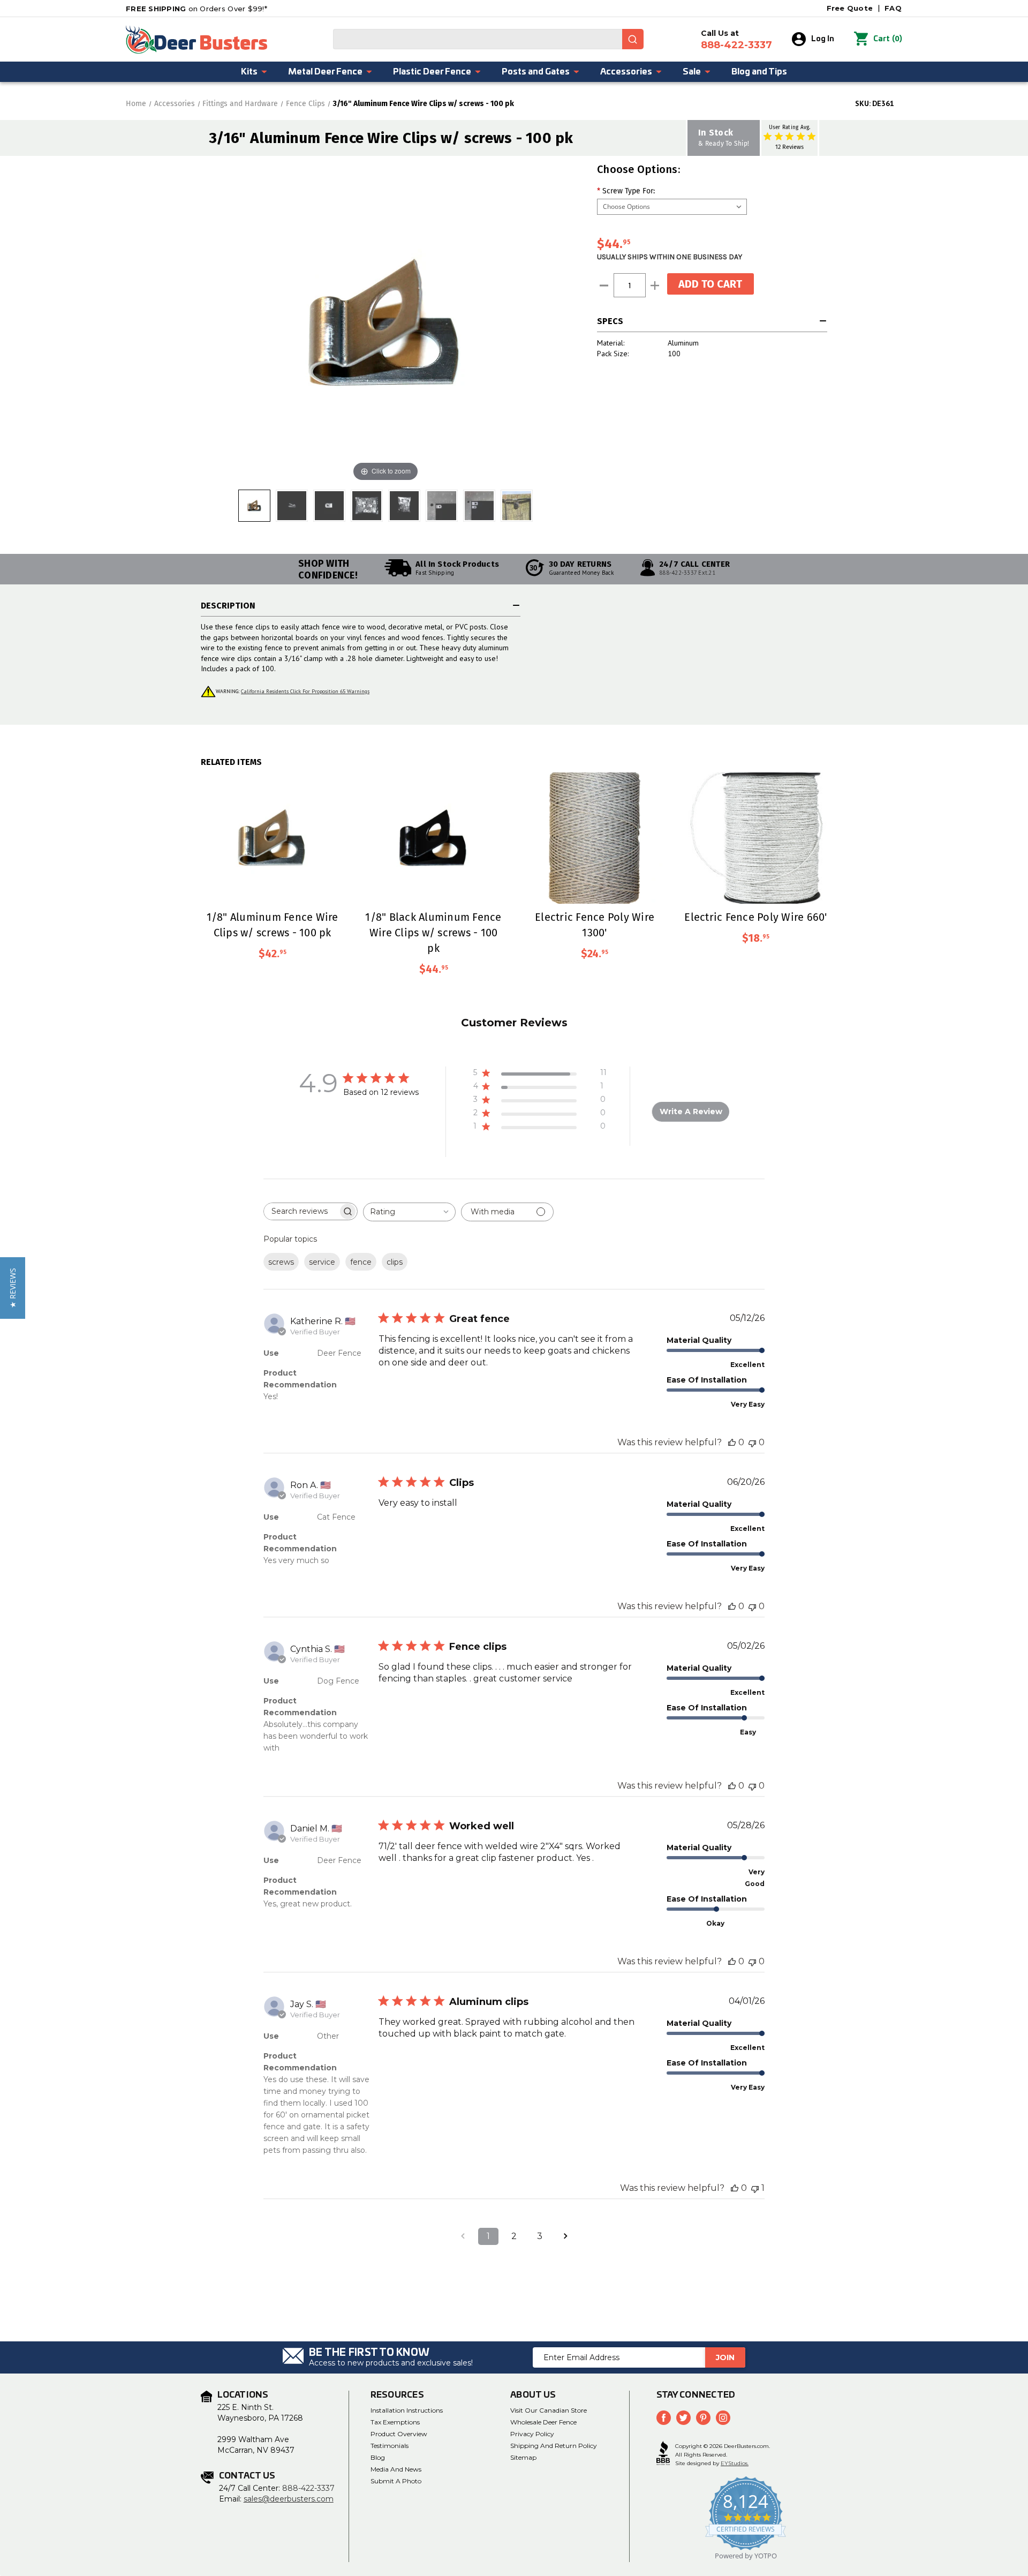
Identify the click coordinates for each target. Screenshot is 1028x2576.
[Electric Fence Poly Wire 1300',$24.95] (595, 838)
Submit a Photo (396, 2481)
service (322, 1262)
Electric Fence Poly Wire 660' (755, 917)
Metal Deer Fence (325, 72)
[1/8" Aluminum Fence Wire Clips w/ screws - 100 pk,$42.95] (272, 838)
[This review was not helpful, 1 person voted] (755, 2188)
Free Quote (850, 8)
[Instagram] (723, 2418)
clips (395, 1262)
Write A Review (691, 1111)
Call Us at (736, 40)
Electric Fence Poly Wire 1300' (595, 925)
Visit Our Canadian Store (549, 2410)
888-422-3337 (308, 2488)
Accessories (626, 72)
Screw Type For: (626, 191)
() (888, 39)
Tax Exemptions (395, 2422)
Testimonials (390, 2446)
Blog (378, 2457)
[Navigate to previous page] (463, 2236)
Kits (249, 72)
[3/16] (254, 506)
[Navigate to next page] (565, 2236)
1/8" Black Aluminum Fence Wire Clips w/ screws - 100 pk (433, 932)
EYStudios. (735, 2463)
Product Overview (399, 2434)
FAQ (893, 8)
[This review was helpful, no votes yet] (732, 1442)
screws (281, 1262)
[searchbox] (301, 1211)
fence (361, 1262)
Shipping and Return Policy (554, 2446)
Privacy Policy (532, 2434)
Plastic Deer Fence (432, 72)
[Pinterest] (703, 2418)
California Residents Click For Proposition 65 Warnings (305, 691)
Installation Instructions (407, 2410)
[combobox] (488, 39)
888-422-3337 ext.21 (687, 573)
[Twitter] (683, 2418)
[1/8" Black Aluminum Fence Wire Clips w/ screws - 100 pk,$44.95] (433, 838)
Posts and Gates (536, 72)
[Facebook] (664, 2418)
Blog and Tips (759, 72)
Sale (692, 72)
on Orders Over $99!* (196, 9)
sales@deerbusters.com (289, 2499)
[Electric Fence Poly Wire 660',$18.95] (756, 838)
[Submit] (633, 39)
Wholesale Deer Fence (543, 2422)
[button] (13, 1288)
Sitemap (523, 2457)
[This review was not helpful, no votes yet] (752, 1442)
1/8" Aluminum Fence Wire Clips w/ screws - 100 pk (273, 925)
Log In (823, 39)
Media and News (396, 2469)
